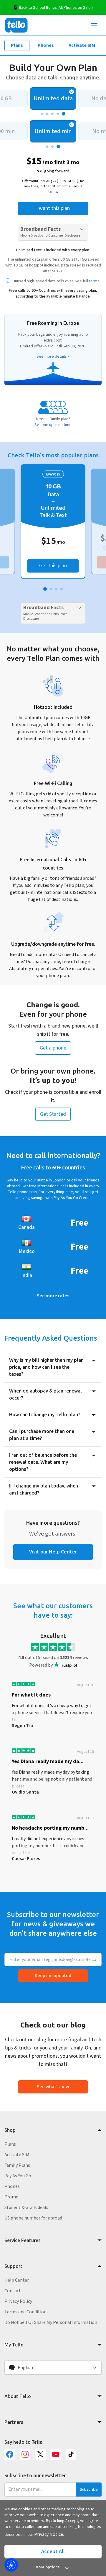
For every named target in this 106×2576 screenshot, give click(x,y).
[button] (53, 2368)
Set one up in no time (53, 425)
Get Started (53, 1114)
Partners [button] (14, 2422)
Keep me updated (53, 1976)
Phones (46, 45)
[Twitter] (40, 2454)
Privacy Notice (49, 2534)
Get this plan (53, 566)
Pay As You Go (18, 2176)
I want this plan (53, 208)
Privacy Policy (18, 2301)
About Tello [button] (18, 2396)
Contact (13, 2291)
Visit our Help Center (53, 1552)
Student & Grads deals (26, 2207)
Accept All (53, 2552)
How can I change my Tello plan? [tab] (45, 1414)
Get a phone (53, 1048)
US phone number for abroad (33, 2218)
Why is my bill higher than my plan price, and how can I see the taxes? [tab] (46, 1367)
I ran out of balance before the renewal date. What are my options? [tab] (43, 1462)
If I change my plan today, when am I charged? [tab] (44, 1489)
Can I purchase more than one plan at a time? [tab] (42, 1435)
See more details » (53, 356)
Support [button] (13, 2266)
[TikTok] (71, 2454)
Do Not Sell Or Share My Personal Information (51, 2322)
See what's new (53, 2087)
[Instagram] (25, 2454)
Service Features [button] (23, 2240)
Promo (11, 2197)
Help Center (17, 2280)
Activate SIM (82, 45)
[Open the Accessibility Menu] (11, 2565)
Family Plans (17, 2165)
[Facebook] (10, 2454)
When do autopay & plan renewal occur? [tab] (45, 1394)
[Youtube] (56, 2454)
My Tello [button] (14, 2345)
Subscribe (89, 2490)
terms (53, 192)
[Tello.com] (16, 25)
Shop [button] (10, 2130)
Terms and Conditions (26, 2312)
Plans (17, 45)
